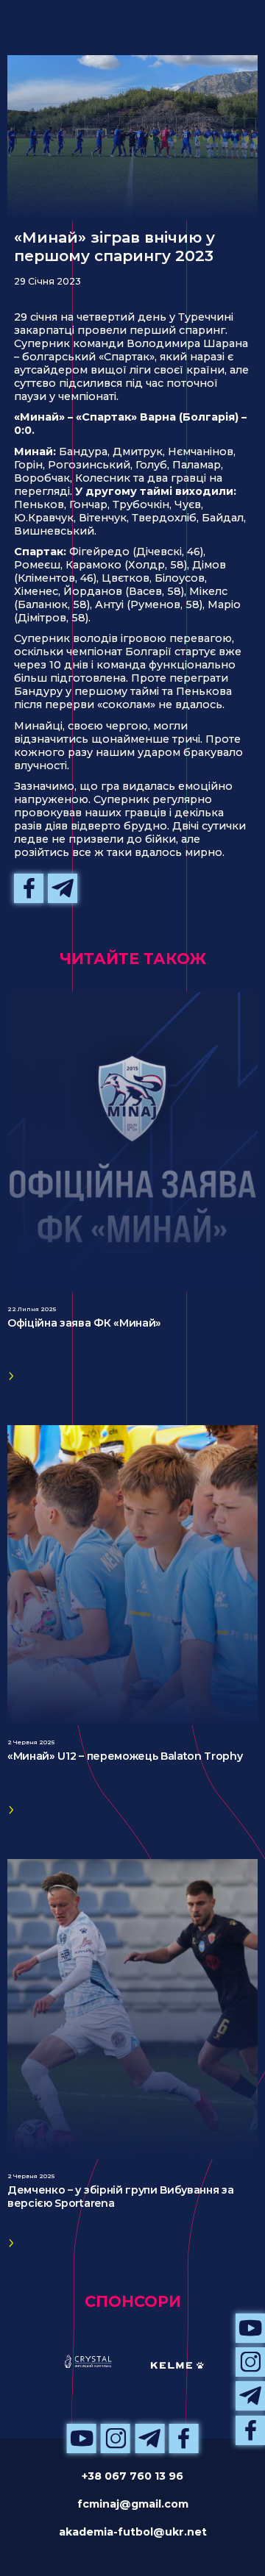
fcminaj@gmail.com (133, 2504)
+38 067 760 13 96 (132, 2476)
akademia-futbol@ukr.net (133, 2532)
